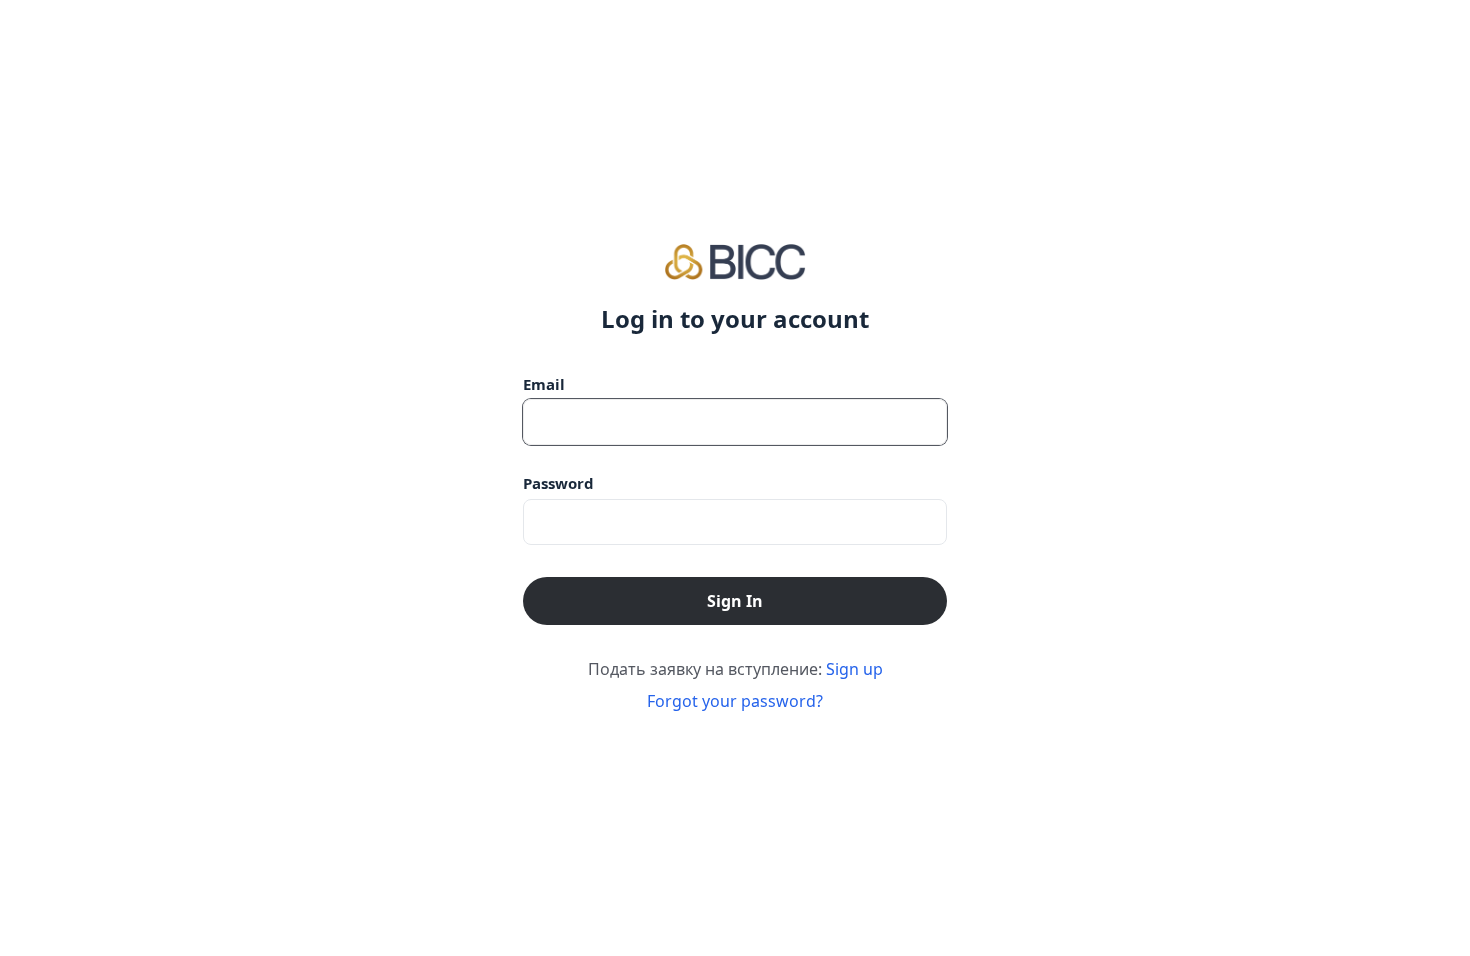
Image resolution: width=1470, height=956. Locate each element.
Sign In (735, 601)
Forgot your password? (735, 701)
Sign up (854, 669)
